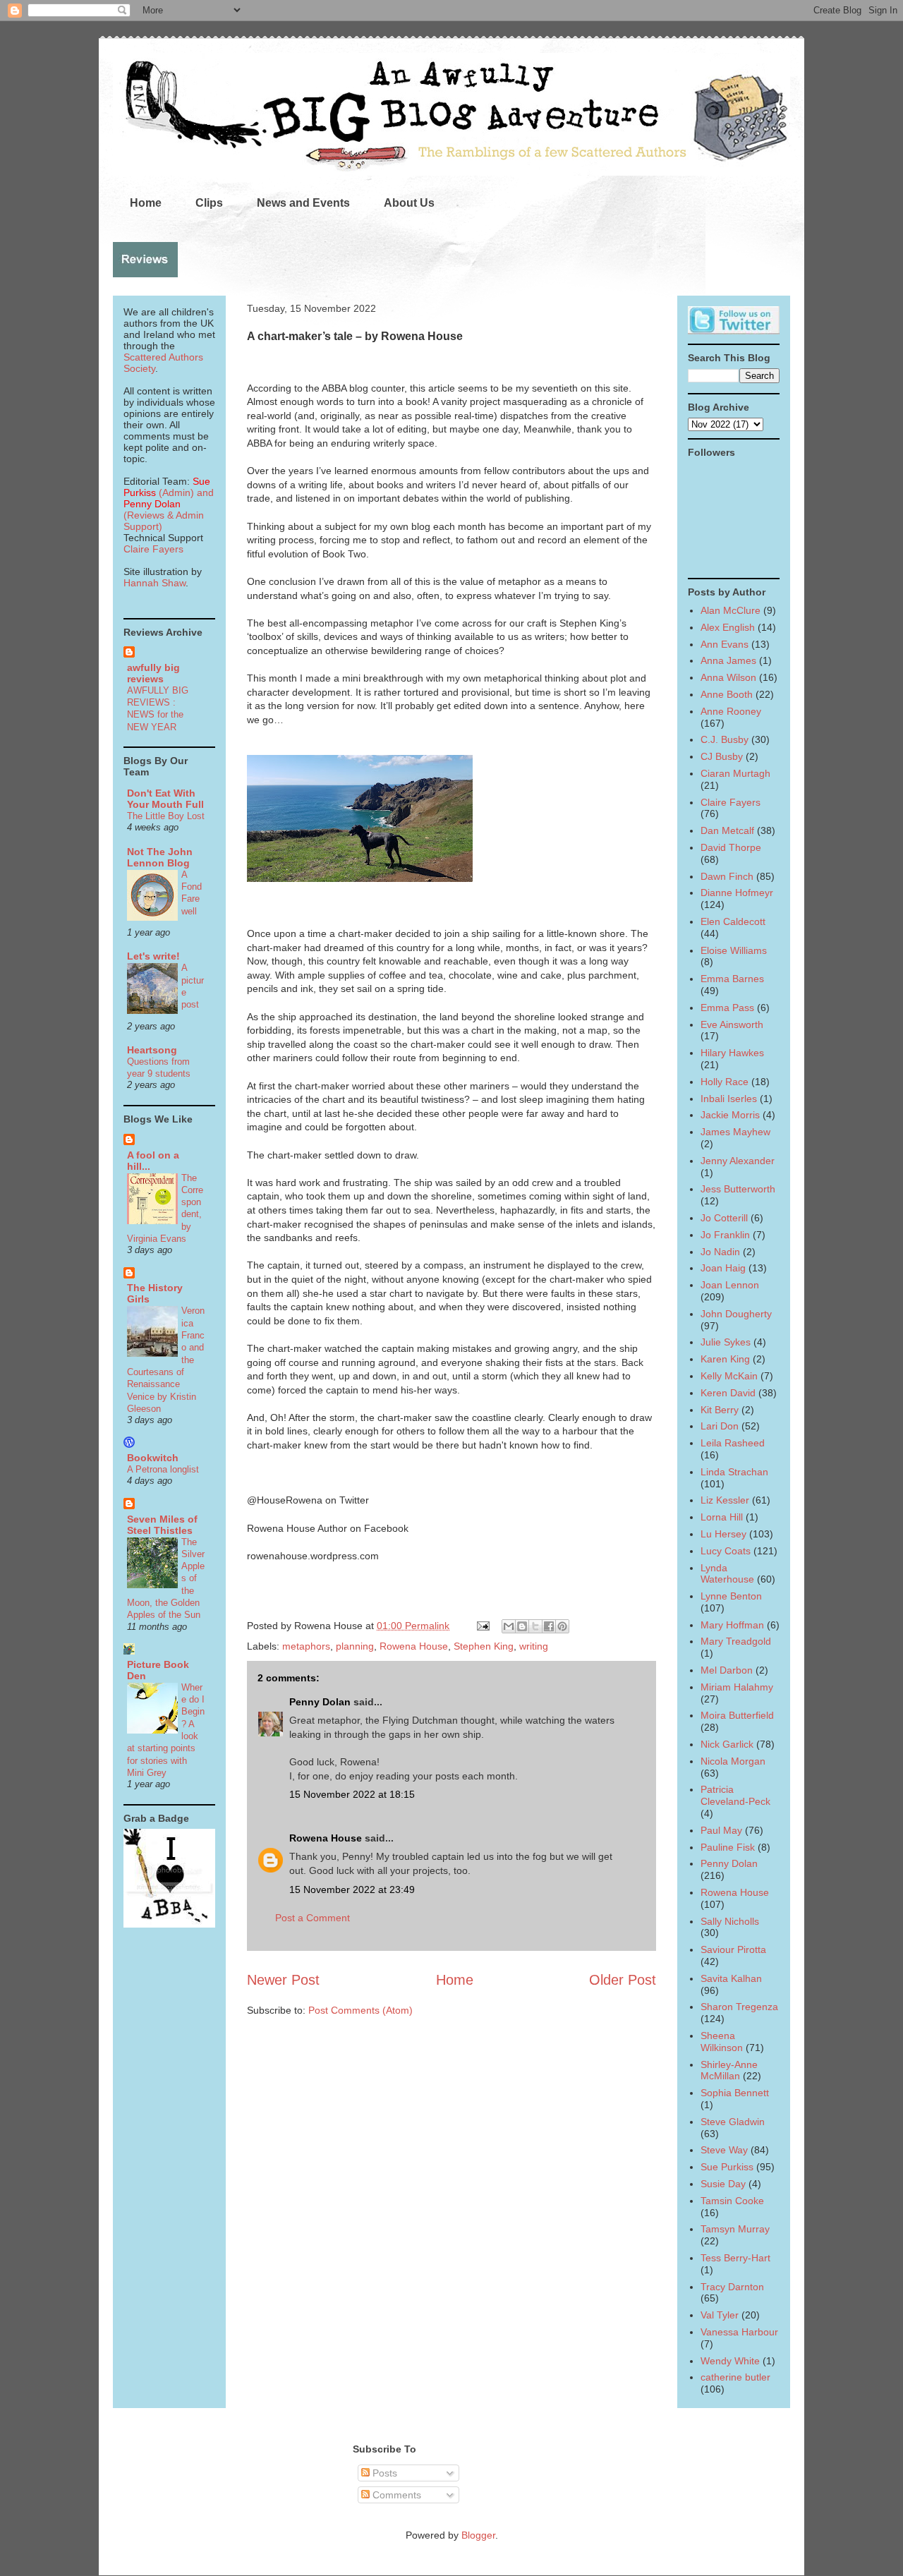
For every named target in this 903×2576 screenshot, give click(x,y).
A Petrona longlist (163, 1469)
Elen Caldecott (733, 921)
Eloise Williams (734, 950)
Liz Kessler (725, 1500)
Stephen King (484, 1646)
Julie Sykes (726, 1342)
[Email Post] (482, 1626)
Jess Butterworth (738, 1189)
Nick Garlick (727, 1744)
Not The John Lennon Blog (160, 857)
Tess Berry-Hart (735, 2258)
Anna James (728, 660)
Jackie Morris (730, 1115)
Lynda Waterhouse (727, 1574)
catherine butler (735, 2377)
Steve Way (724, 2150)
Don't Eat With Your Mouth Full (165, 799)
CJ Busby (722, 756)
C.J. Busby (725, 739)
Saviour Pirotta (733, 1949)
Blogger (478, 2535)
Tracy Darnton (732, 2287)
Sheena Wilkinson (722, 2042)
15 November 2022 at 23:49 (352, 1889)
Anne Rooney (731, 711)
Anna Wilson (728, 677)
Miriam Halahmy (737, 1687)
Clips (209, 203)
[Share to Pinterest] (562, 1626)
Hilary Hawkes (732, 1053)
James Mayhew (735, 1132)
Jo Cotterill (724, 1218)
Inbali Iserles (729, 1099)
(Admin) (167, 487)
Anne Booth (727, 694)
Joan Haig (723, 1268)
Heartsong (152, 1050)
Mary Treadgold (736, 1641)
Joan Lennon (730, 1285)
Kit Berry (720, 1410)
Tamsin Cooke (732, 2201)
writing (534, 1646)
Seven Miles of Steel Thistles (162, 1525)
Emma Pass (727, 1008)
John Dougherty (736, 1314)
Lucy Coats (726, 1551)
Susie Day (723, 2184)
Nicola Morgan (733, 1761)
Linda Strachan (734, 1472)
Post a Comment (313, 1918)
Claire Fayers (153, 549)
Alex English (728, 627)
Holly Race (725, 1082)
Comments (395, 2495)
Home (146, 203)
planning (355, 1646)
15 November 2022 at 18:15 (352, 1794)
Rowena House (414, 1646)
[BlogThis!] (522, 1626)
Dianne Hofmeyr (737, 893)
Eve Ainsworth (732, 1024)
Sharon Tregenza (739, 2007)
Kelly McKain (729, 1376)
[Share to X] (535, 1626)
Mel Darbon (727, 1670)
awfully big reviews (153, 673)
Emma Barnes (732, 979)
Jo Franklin (725, 1235)
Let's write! (153, 956)
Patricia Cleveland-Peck (735, 1795)
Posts (383, 2473)
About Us (409, 203)
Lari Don (720, 1426)
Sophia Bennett (735, 2093)
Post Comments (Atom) (360, 2010)
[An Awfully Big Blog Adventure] (169, 1924)
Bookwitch (153, 1458)
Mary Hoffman (732, 1625)
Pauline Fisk (728, 1847)
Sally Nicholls (730, 1921)
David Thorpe (731, 847)
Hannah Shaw (154, 583)
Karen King (725, 1359)
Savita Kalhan (731, 1978)
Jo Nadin (720, 1252)
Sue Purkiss (727, 2167)
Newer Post (283, 1980)
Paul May (721, 1830)
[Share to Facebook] (549, 1626)
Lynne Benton (731, 1596)
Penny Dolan (320, 1702)
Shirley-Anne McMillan (729, 2070)
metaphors (306, 1646)
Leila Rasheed (733, 1443)
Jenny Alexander (738, 1161)
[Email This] (509, 1626)
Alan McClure (731, 610)
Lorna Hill (722, 1517)
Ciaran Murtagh (735, 773)
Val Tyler (720, 2315)
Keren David (728, 1393)
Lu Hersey (723, 1534)
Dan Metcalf (727, 830)
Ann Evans (725, 644)
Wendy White (730, 2361)
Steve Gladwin (733, 2122)
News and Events (303, 203)
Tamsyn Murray (735, 2229)
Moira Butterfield (737, 1715)
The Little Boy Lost (166, 816)
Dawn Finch (727, 876)
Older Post (623, 1980)
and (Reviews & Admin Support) (169, 509)
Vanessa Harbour (739, 2332)
